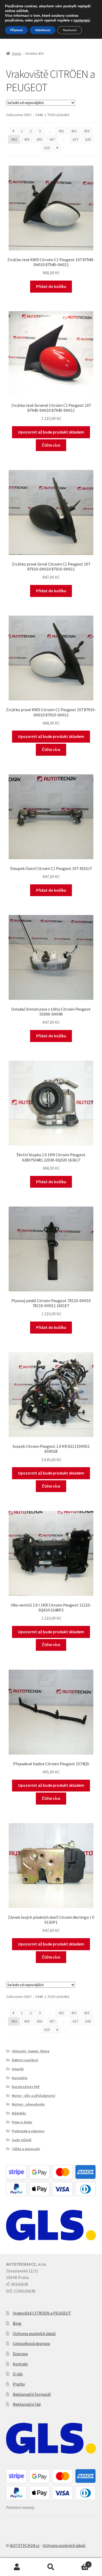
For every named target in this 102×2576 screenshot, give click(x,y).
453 (87, 131)
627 (75, 139)
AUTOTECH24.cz (25, 2545)
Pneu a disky (22, 2122)
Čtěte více (51, 445)
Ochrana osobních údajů (34, 2333)
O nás (18, 2374)
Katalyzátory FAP (26, 2087)
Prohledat (51, 2567)
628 (88, 139)
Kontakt (20, 2364)
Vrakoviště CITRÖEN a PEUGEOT (42, 2313)
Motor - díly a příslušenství (33, 2096)
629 (47, 148)
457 (52, 139)
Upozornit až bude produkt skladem (51, 432)
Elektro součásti (25, 2060)
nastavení (82, 20)
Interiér (18, 2069)
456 (39, 139)
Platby (19, 2384)
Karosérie (19, 2078)
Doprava (20, 2354)
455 (27, 139)
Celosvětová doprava (31, 2343)
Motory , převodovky (28, 2104)
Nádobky (19, 2113)
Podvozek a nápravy (28, 2131)
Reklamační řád (27, 2404)
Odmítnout (43, 30)
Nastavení (70, 30)
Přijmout (16, 30)
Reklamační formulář (32, 2394)
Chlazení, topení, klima (31, 2051)
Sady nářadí (22, 2140)
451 (61, 131)
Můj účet (17, 2567)
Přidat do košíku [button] (51, 286)
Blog (17, 2323)
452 (74, 131)
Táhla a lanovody (26, 2149)
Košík (79, 2563)
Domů (17, 53)
